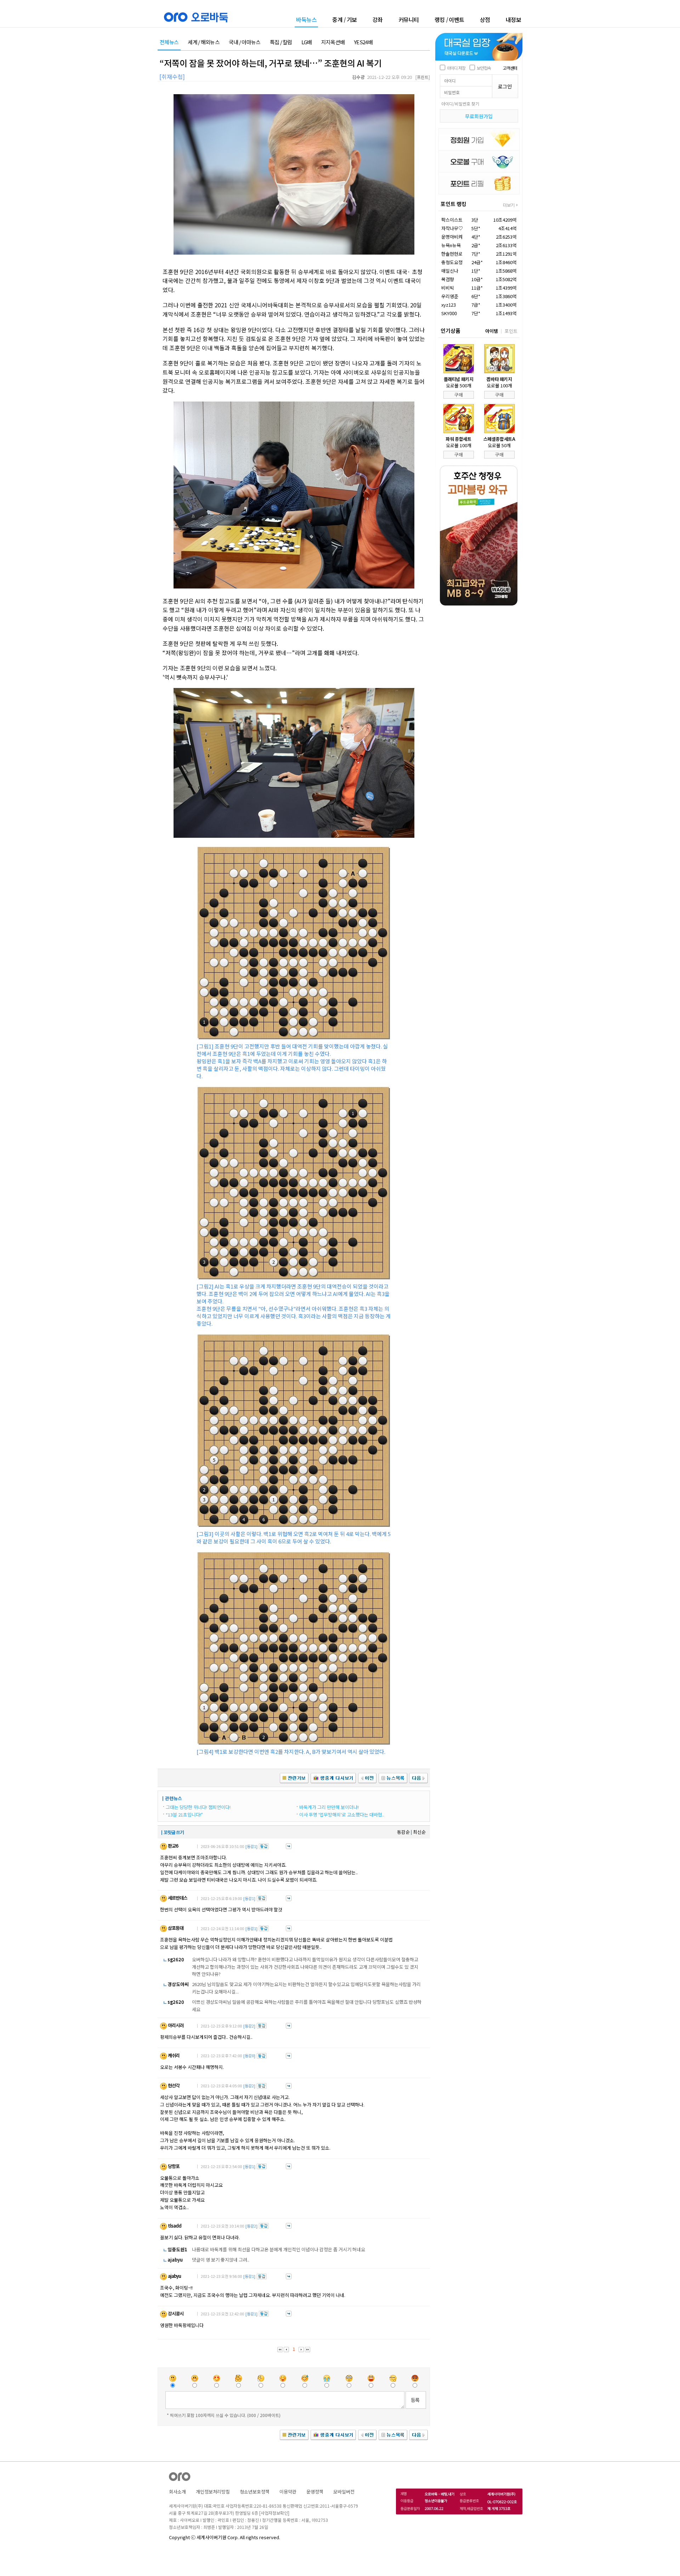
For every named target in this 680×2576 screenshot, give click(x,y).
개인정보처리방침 (213, 2492)
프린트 (423, 77)
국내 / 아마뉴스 (245, 42)
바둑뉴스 (306, 20)
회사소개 (177, 2492)
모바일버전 (344, 2492)
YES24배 (363, 42)
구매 (459, 395)
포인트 (511, 331)
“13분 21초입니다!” (184, 1815)
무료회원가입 (479, 116)
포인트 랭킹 (454, 204)
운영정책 (315, 2492)
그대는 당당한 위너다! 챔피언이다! (198, 1807)
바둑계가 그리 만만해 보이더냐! (329, 1807)
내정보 (514, 19)
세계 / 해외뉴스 (204, 42)
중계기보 (345, 19)
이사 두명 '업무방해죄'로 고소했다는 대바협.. (342, 1815)
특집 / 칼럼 (281, 42)
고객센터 (510, 68)
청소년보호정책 (255, 2492)
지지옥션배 (333, 42)
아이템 (492, 331)
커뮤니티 (409, 19)
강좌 (378, 19)
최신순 (419, 1832)
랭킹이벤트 (449, 19)
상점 (485, 19)
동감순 (403, 1832)
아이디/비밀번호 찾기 (460, 104)
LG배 (307, 42)
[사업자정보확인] (274, 2513)
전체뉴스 (169, 42)
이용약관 (288, 2492)
